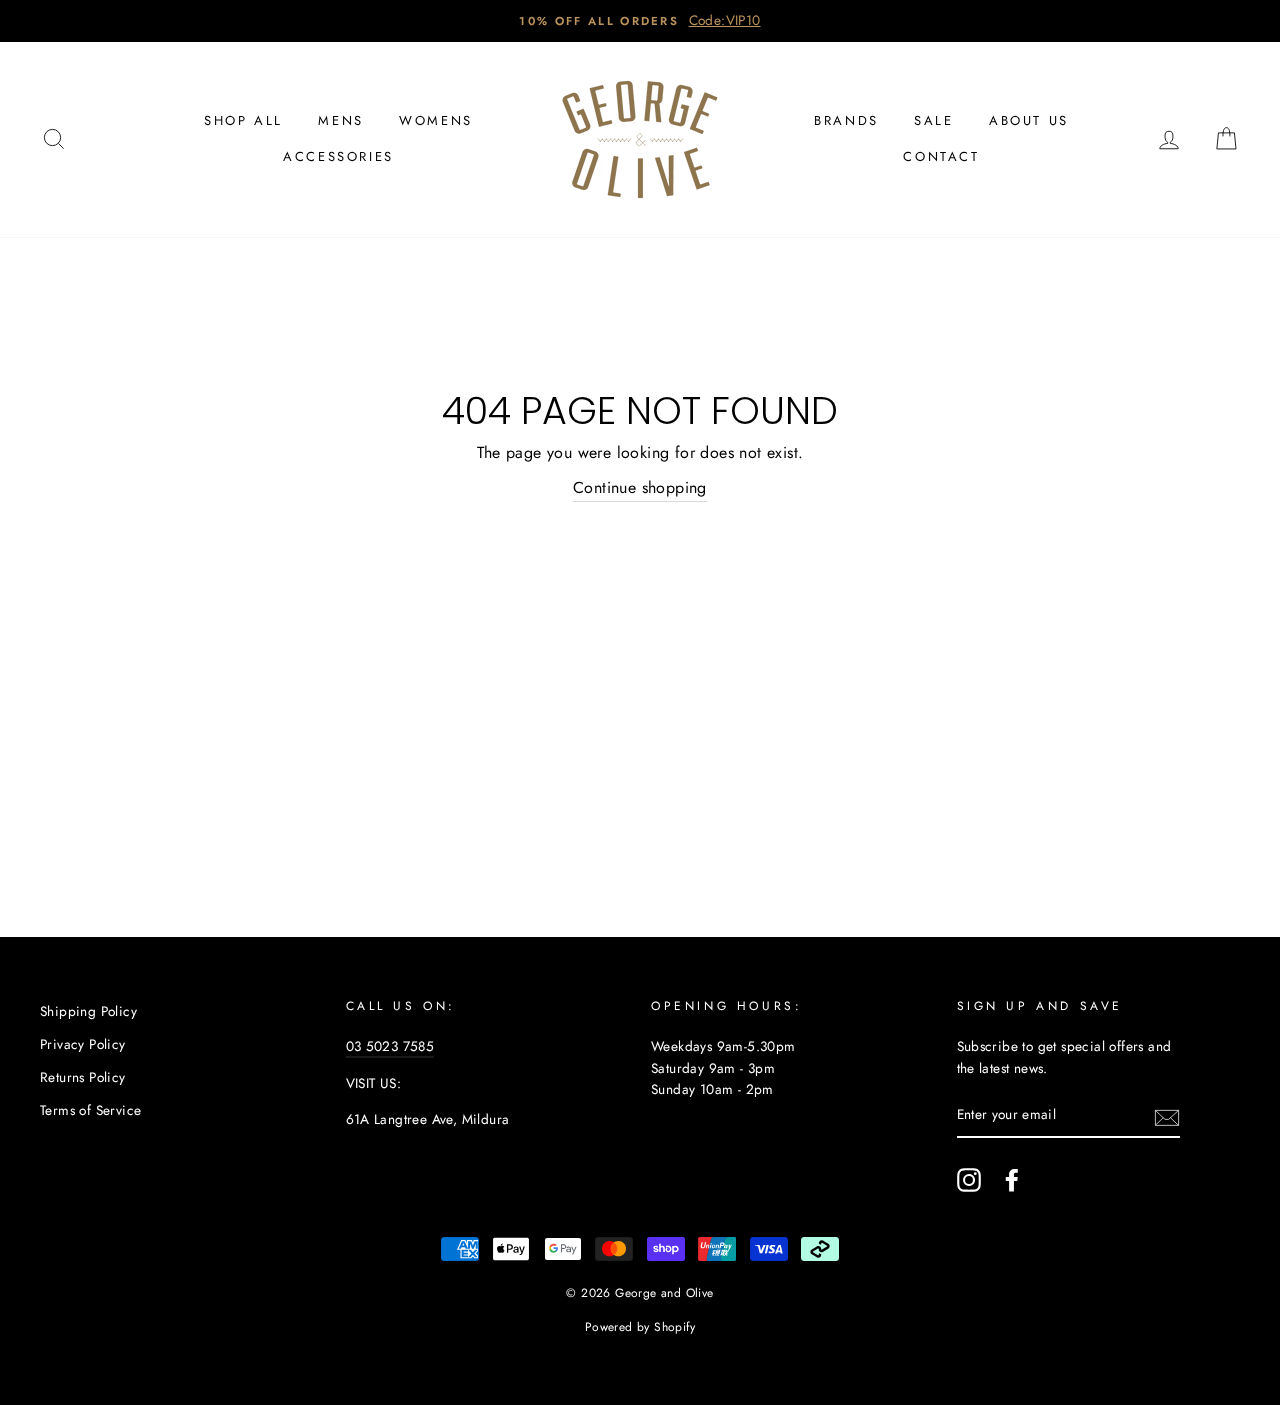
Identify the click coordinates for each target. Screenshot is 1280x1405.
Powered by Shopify (640, 1327)
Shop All (243, 120)
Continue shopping (640, 487)
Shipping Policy (88, 1011)
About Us (1029, 120)
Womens (436, 120)
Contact (941, 156)
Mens (340, 120)
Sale (933, 120)
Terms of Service (90, 1110)
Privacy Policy (83, 1044)
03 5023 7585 (390, 1046)
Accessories (338, 156)
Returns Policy (83, 1077)
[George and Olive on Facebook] (1012, 1180)
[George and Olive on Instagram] (969, 1180)
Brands (846, 120)
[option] (640, 21)
